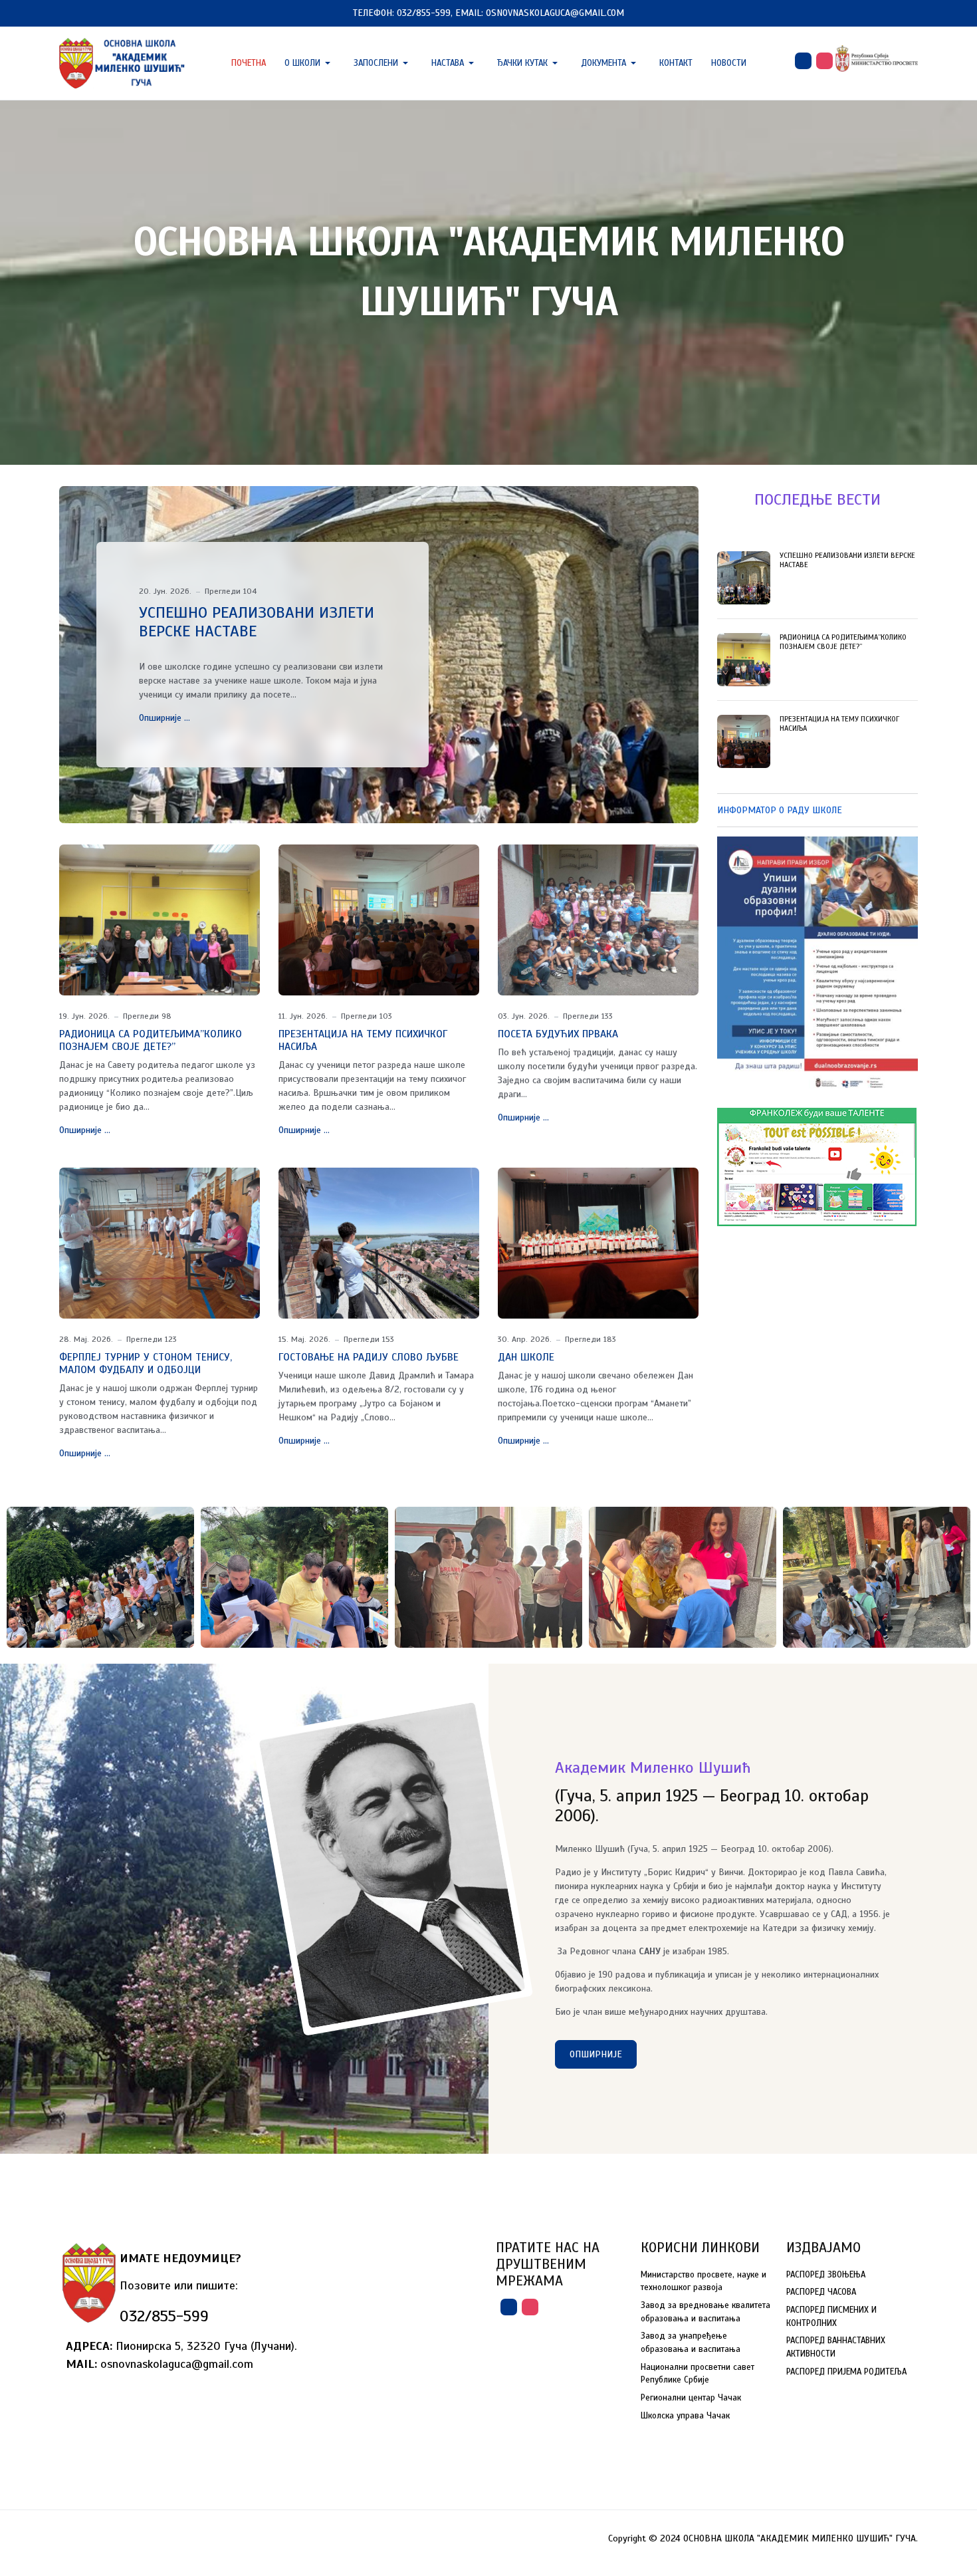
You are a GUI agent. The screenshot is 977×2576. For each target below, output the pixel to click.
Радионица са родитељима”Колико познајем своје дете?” (151, 1040)
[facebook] (803, 61)
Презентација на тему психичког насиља (363, 1040)
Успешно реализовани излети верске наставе (257, 622)
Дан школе (526, 1357)
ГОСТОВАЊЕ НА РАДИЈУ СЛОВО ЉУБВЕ (369, 1357)
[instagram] (824, 61)
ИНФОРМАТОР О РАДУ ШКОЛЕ (780, 810)
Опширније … (164, 718)
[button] (310, 63)
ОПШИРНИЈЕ (596, 2054)
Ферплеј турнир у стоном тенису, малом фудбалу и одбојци (146, 1363)
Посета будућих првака (558, 1034)
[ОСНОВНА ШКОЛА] (123, 62)
